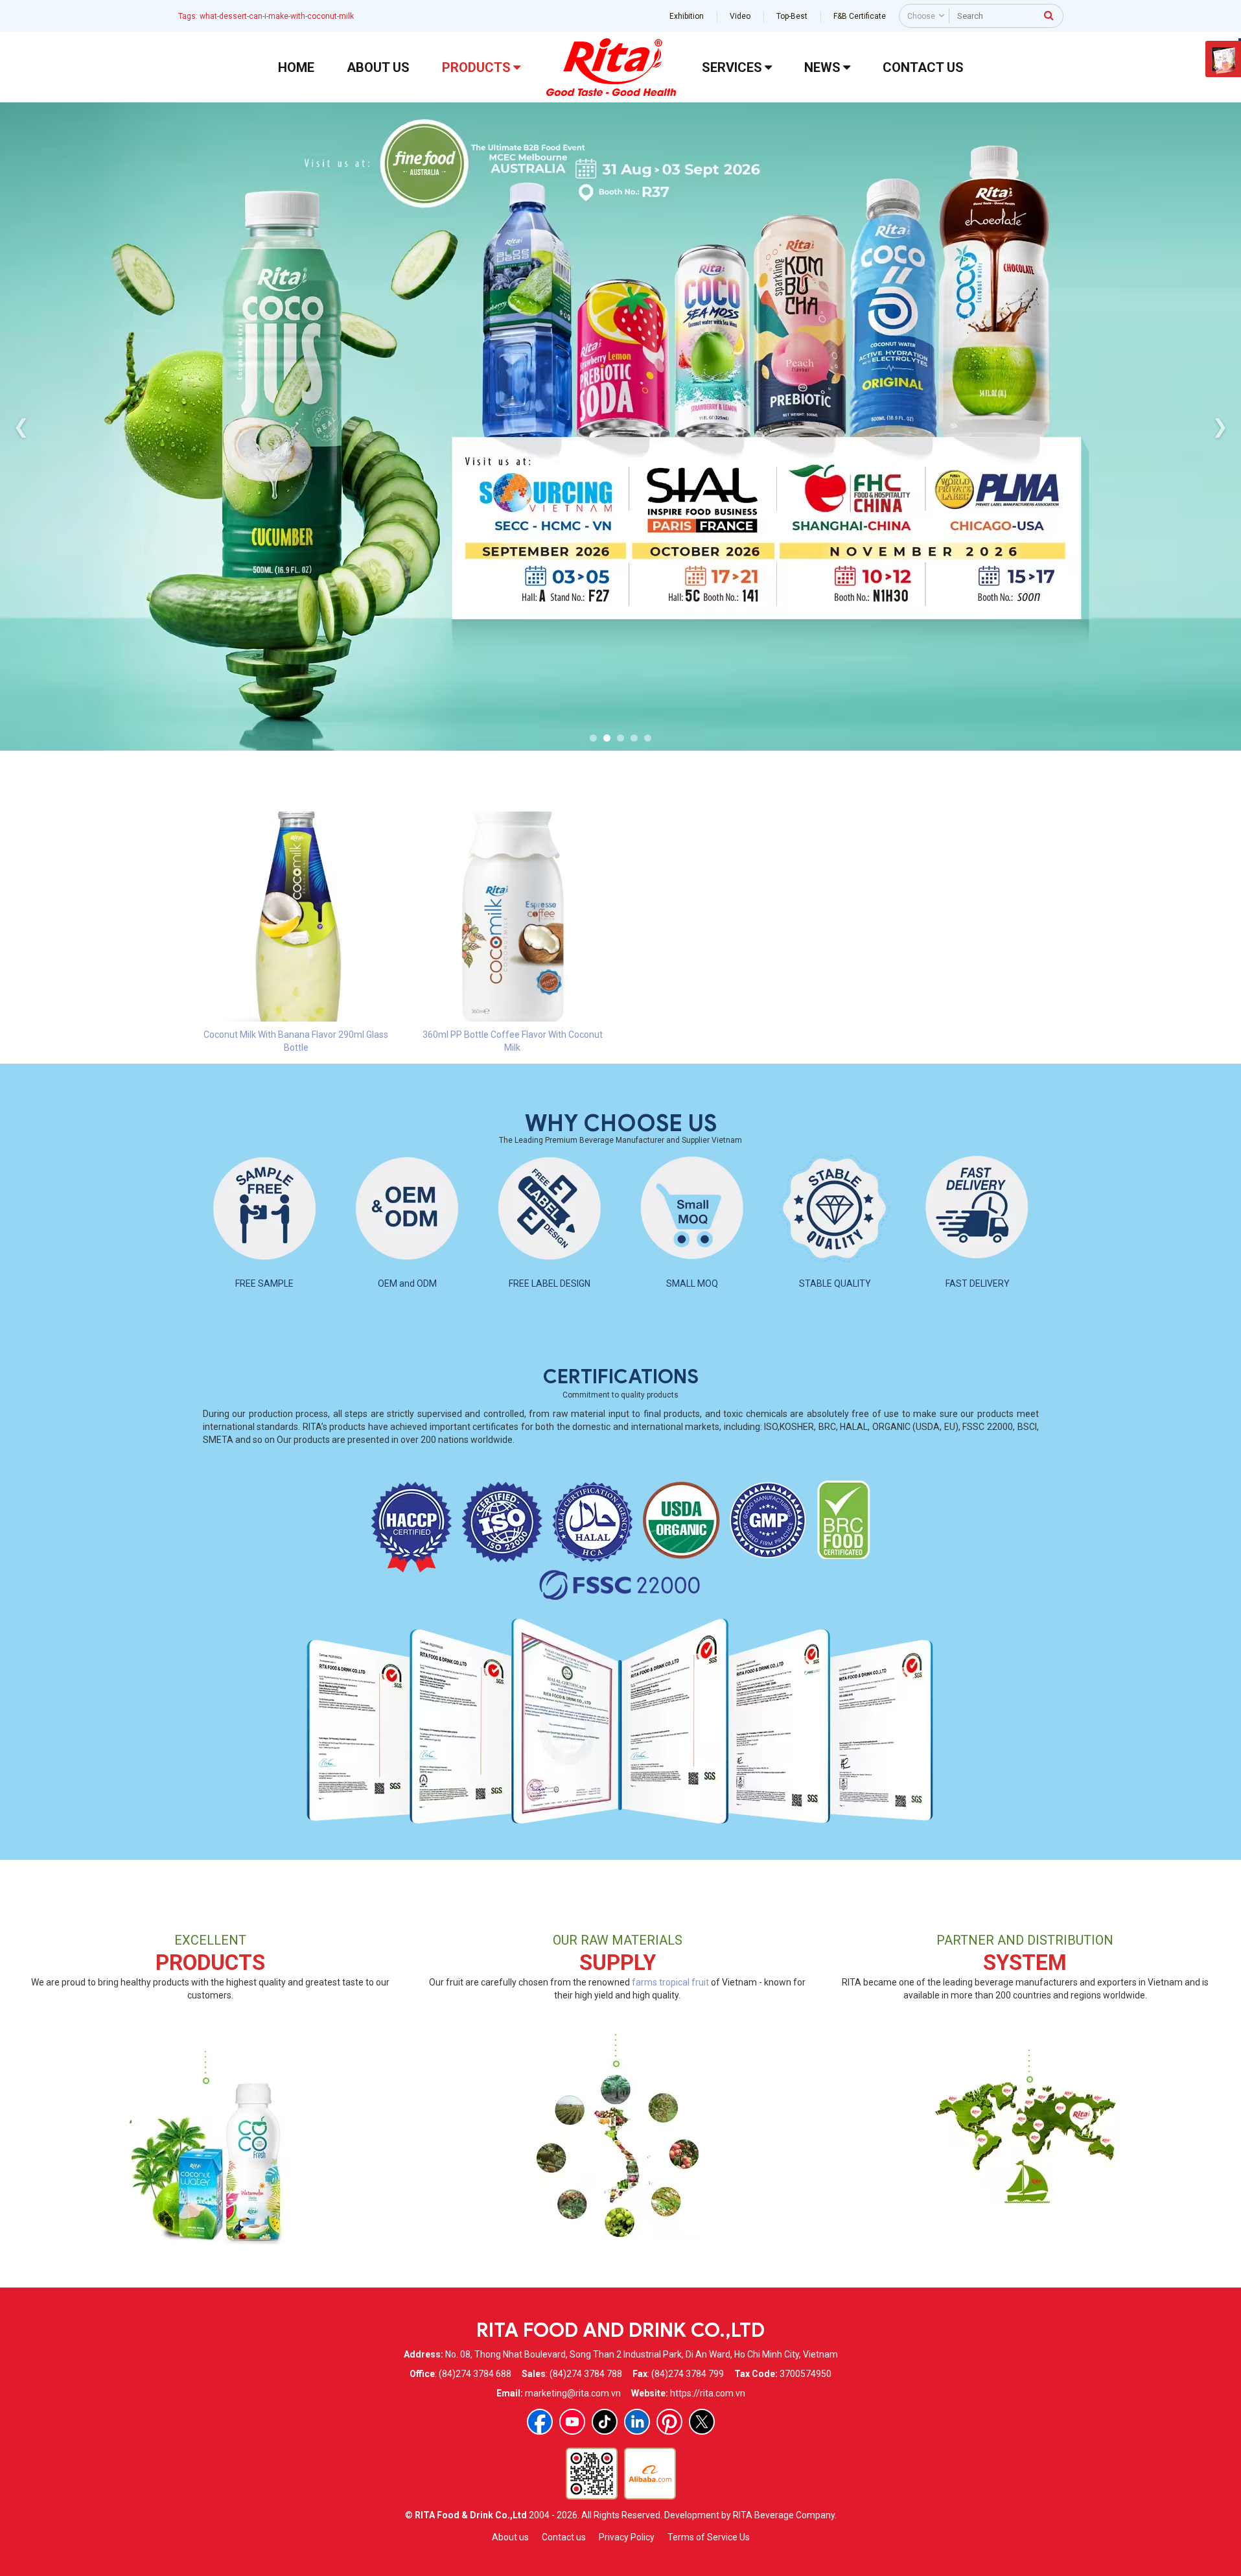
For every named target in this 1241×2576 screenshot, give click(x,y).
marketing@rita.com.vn (573, 2393)
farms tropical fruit (670, 1982)
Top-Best (792, 16)
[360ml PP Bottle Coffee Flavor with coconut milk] (513, 916)
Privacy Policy (627, 2537)
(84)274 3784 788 (586, 2374)
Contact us (564, 2537)
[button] (593, 738)
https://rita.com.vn (708, 2393)
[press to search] (1049, 15)
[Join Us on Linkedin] (637, 2422)
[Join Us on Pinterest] (669, 2422)
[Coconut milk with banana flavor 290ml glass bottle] (296, 916)
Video (740, 16)
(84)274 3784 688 (475, 2374)
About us (510, 2537)
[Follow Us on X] (702, 2422)
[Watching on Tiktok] (605, 2422)
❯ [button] (1220, 426)
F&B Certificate (860, 16)
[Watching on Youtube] (572, 2422)
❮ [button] (21, 426)
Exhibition (687, 16)
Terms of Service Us (709, 2537)
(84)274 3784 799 (688, 2374)
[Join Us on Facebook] (540, 2422)
